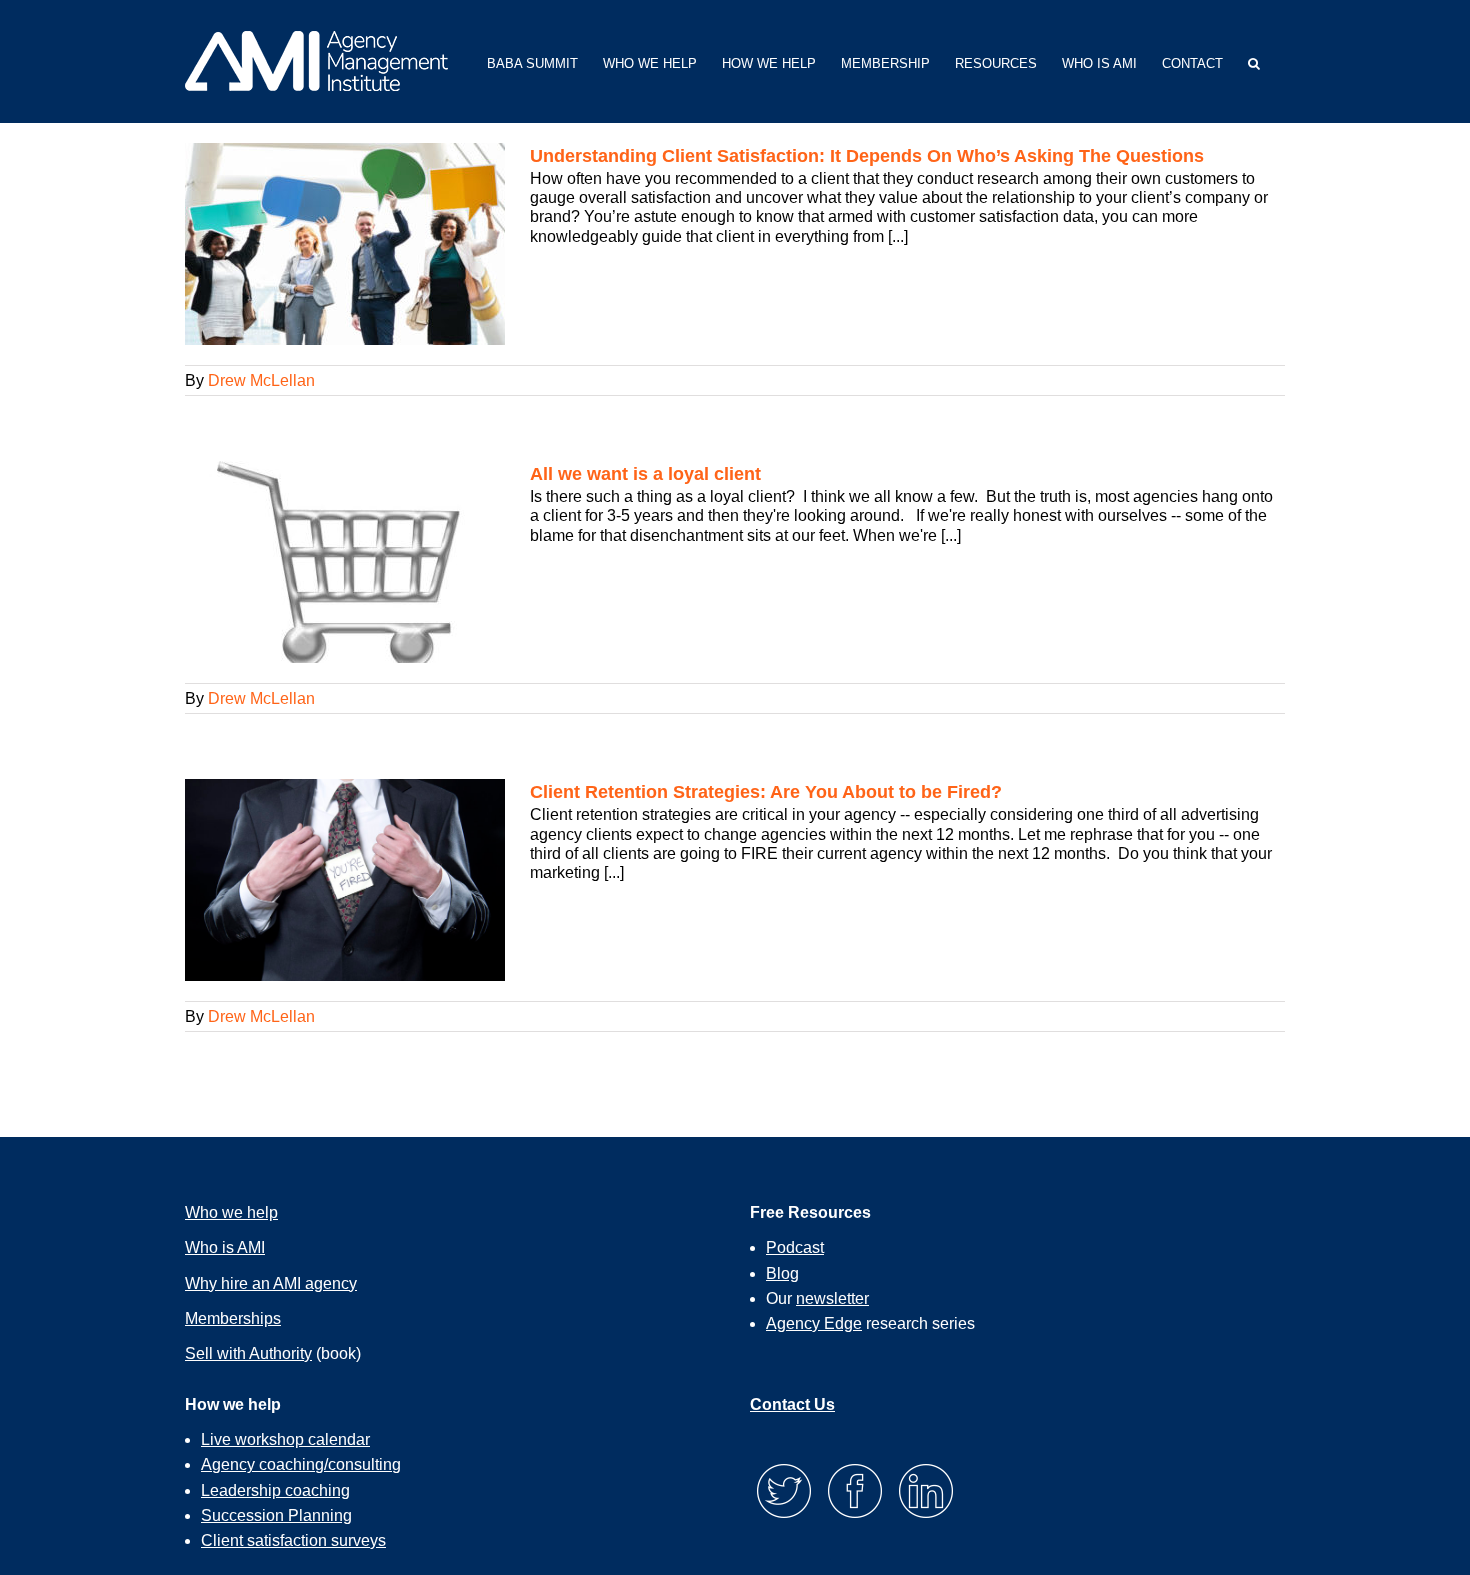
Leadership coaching (275, 1490)
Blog (782, 1273)
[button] (1254, 61)
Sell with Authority (248, 1353)
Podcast (795, 1247)
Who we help (231, 1212)
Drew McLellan (261, 380)
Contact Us (792, 1404)
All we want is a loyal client (645, 474)
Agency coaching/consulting (301, 1464)
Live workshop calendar (285, 1439)
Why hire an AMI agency (271, 1283)
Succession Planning (276, 1515)
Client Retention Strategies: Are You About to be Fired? (766, 792)
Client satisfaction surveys (293, 1540)
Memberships (233, 1318)
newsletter (832, 1298)
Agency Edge (814, 1323)
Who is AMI (225, 1247)
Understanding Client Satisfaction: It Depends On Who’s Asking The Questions (867, 156)
